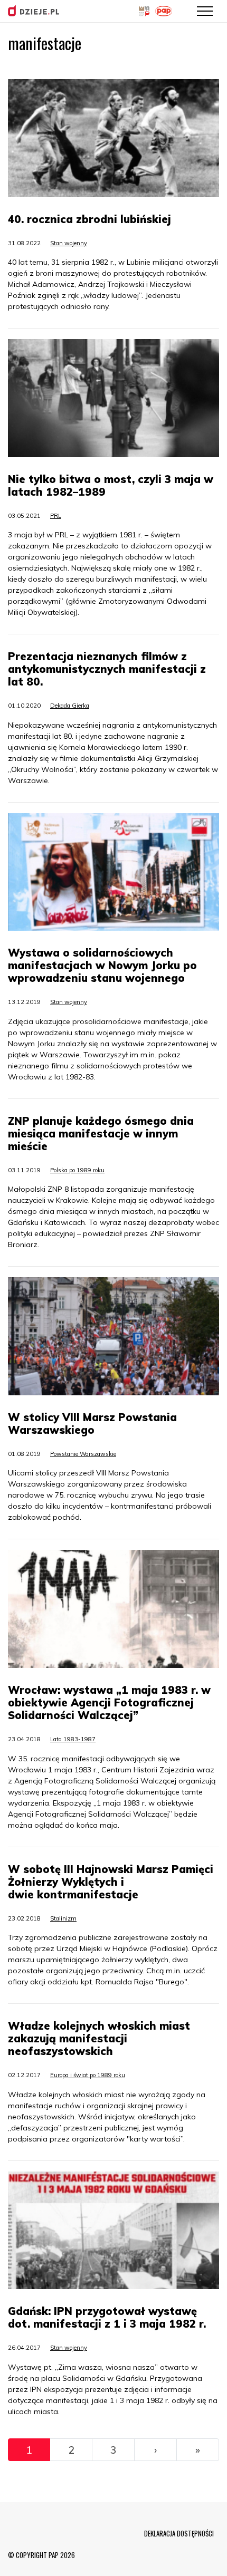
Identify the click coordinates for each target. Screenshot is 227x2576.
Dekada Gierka (70, 706)
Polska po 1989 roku (77, 1170)
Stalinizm (63, 1918)
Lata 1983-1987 (73, 1739)
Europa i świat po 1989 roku (88, 2075)
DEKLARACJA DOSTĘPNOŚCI (179, 2533)
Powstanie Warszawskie (83, 1454)
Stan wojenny (69, 243)
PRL (56, 516)
